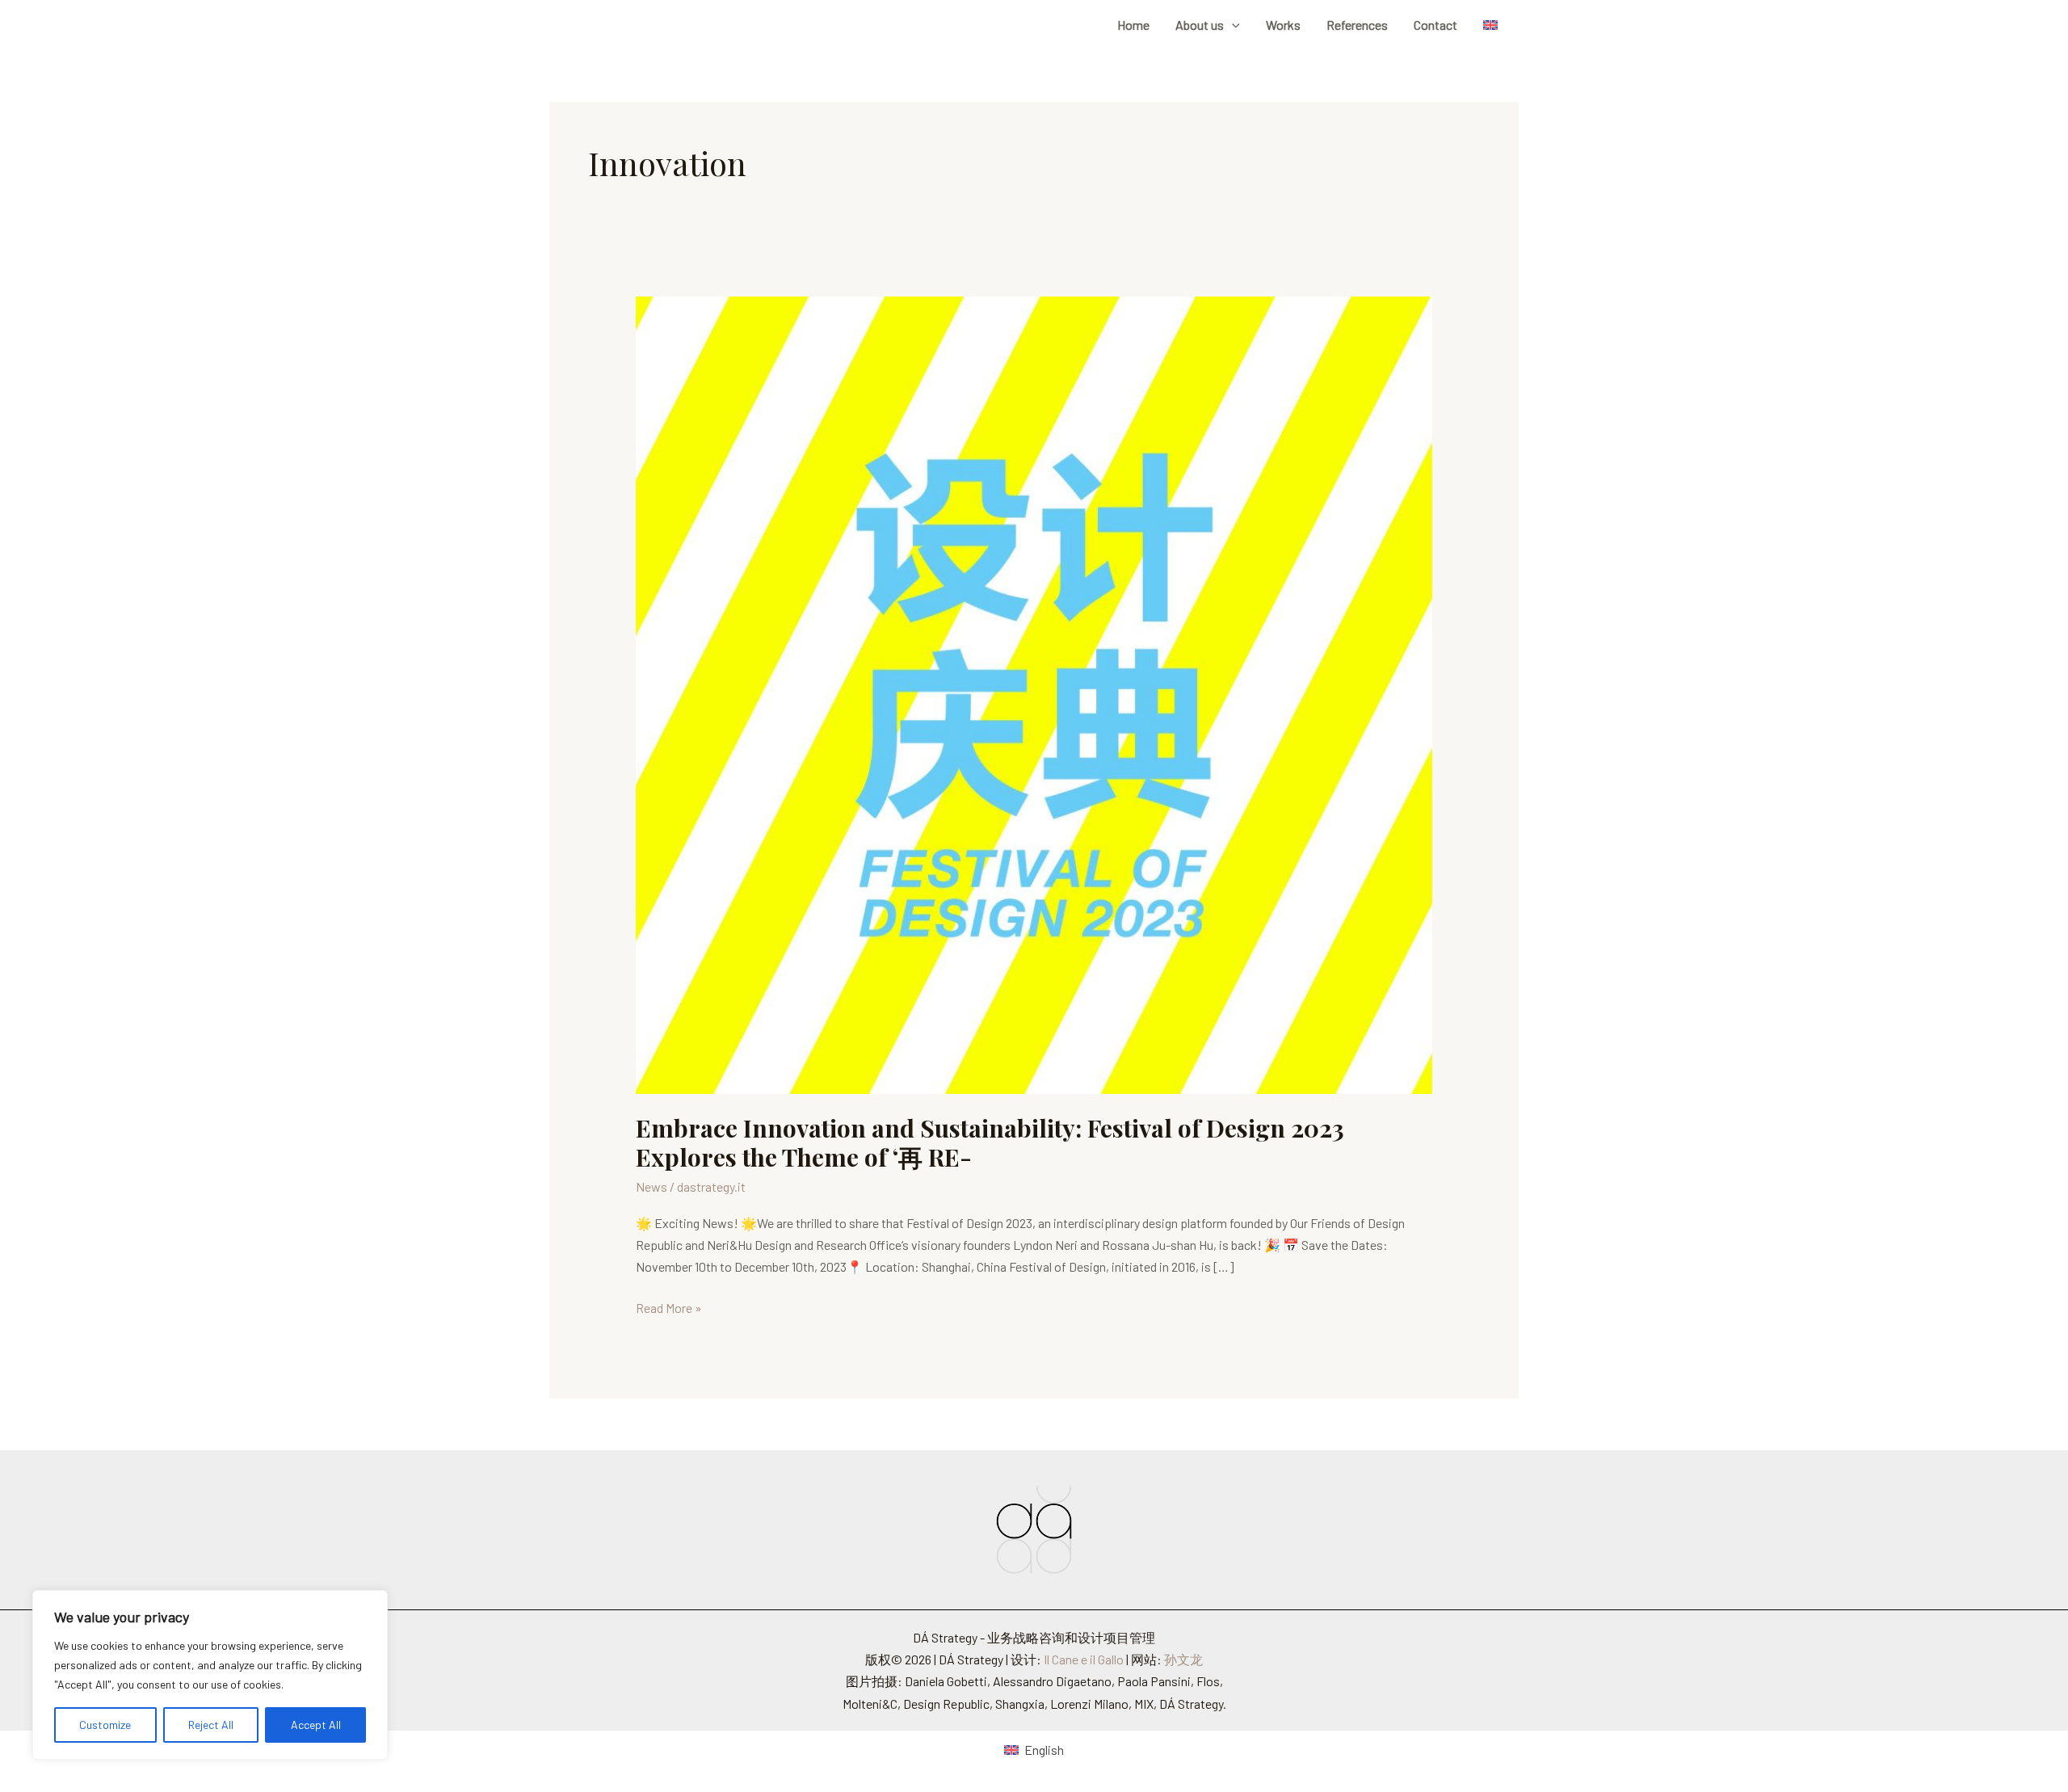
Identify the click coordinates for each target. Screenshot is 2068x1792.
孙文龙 (1183, 1659)
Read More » (669, 1306)
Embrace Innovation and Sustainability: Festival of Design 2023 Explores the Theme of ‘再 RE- (990, 1143)
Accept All (316, 1725)
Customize (105, 1725)
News (652, 1186)
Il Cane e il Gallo (1084, 1659)
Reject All (211, 1725)
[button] (1232, 25)
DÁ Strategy (612, 25)
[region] (210, 1675)
